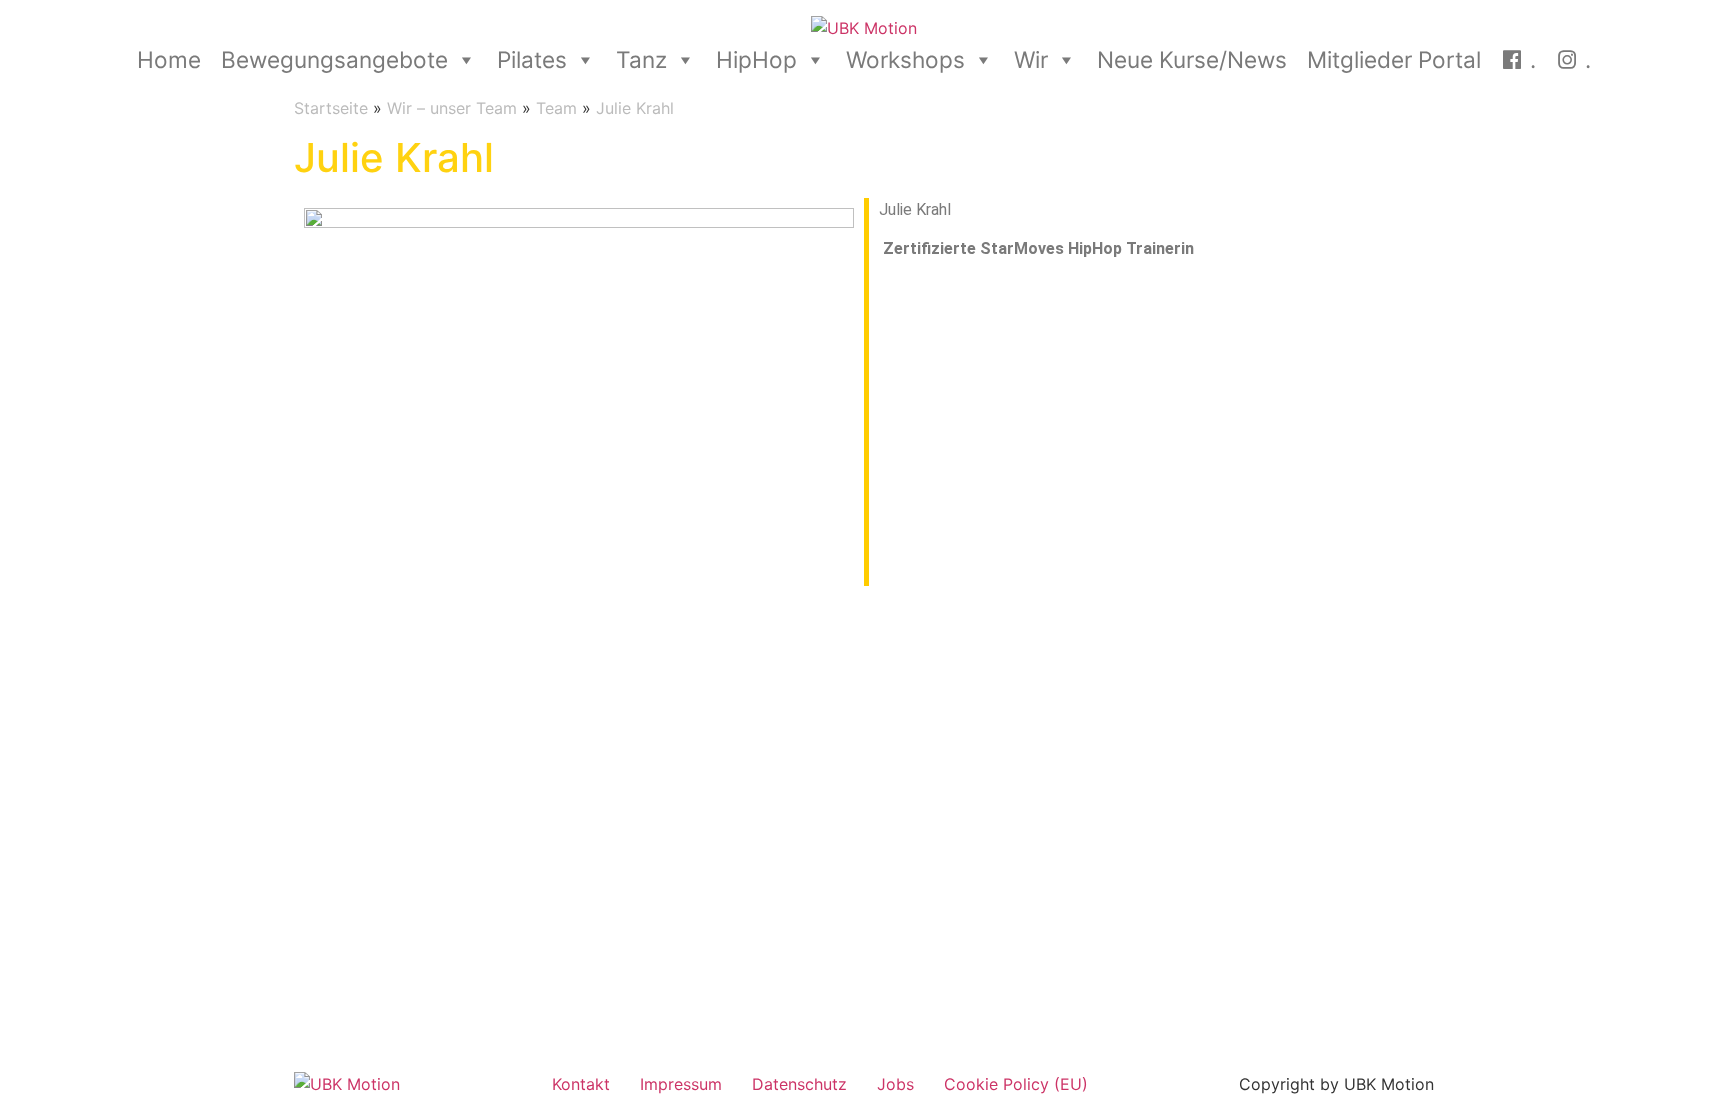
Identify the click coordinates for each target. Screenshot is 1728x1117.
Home (169, 59)
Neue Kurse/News (1192, 59)
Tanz (641, 59)
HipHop (756, 59)
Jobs (895, 1084)
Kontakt (581, 1084)
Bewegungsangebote (334, 59)
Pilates (532, 59)
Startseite (331, 108)
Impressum (681, 1084)
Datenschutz (799, 1084)
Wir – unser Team (452, 108)
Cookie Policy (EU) (1016, 1084)
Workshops (905, 59)
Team (556, 108)
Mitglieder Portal (1394, 59)
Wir (1031, 59)
